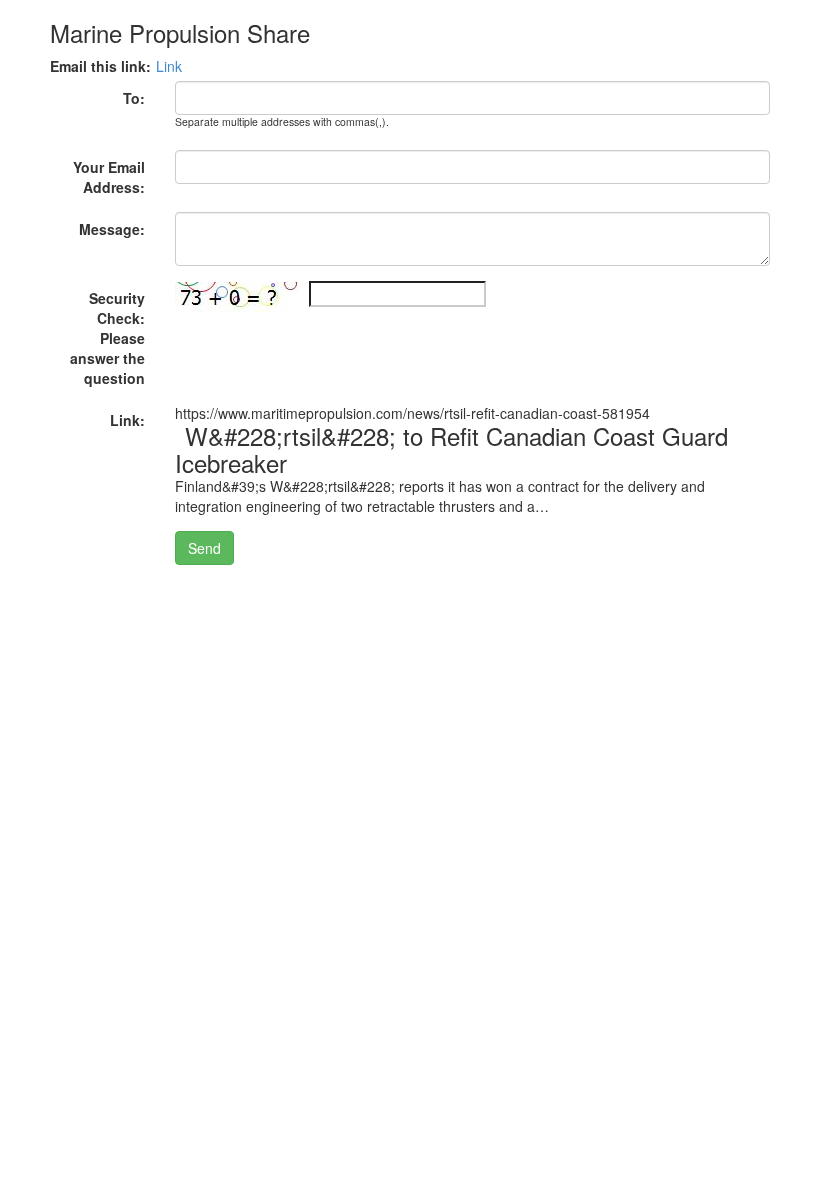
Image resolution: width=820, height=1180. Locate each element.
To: (134, 98)
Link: (127, 420)
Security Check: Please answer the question (107, 338)
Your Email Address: (109, 177)
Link (169, 66)
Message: (112, 229)
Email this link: (100, 66)
